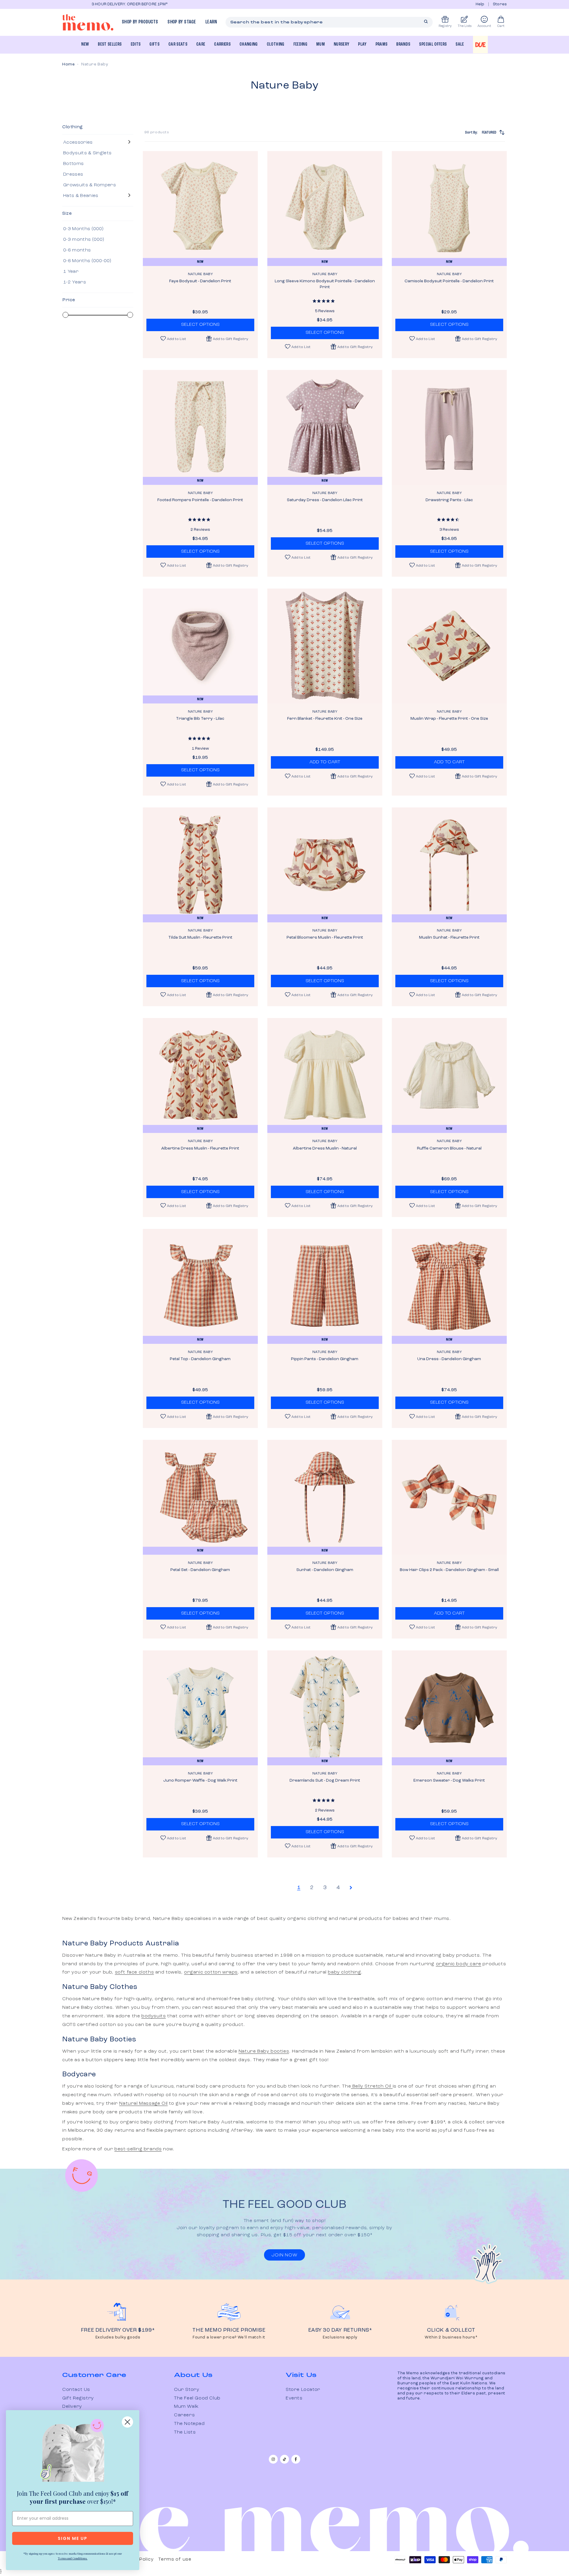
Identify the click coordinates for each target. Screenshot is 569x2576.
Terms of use (175, 2559)
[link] (73, 2452)
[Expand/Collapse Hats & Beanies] (129, 196)
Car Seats (178, 44)
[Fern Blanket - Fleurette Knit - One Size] (325, 646)
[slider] (65, 315)
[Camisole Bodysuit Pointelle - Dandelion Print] (449, 209)
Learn (211, 22)
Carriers (222, 44)
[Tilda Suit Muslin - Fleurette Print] (200, 865)
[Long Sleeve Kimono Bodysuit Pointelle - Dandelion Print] (325, 209)
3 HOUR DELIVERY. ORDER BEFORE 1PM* (100, 4)
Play (362, 44)
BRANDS (403, 44)
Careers (184, 2415)
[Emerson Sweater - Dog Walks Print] (449, 1708)
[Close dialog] (127, 2422)
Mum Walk (186, 2407)
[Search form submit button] (426, 22)
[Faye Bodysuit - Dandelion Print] (200, 209)
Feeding (300, 44)
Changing (249, 44)
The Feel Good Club (197, 2398)
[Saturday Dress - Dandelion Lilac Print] (325, 427)
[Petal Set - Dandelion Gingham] (200, 1497)
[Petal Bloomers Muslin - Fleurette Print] (325, 865)
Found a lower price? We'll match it (229, 2337)
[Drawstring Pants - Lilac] (449, 427)
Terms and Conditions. (73, 2558)
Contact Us (76, 2390)
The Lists (185, 2432)
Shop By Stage (182, 22)
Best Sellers (110, 44)
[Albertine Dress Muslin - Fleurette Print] (200, 1075)
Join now (284, 2255)
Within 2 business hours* (451, 2337)
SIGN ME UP (73, 2538)
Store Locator (303, 2390)
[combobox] (329, 22)
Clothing (276, 44)
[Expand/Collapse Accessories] (129, 142)
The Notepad (189, 2424)
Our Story (187, 2390)
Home (68, 64)
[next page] (351, 1888)
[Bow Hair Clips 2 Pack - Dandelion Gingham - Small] (449, 1497)
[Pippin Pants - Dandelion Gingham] (325, 1286)
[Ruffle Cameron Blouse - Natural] (449, 1075)
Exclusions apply (340, 2337)
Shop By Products (140, 22)
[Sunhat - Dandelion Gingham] (325, 1497)
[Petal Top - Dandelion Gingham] (200, 1286)
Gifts (154, 44)
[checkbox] (97, 142)
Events (294, 2398)
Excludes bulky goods (118, 2337)
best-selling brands (138, 2149)
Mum (321, 44)
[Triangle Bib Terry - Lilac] (200, 646)
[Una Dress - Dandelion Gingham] (449, 1286)
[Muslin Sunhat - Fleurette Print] (449, 865)
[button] (227, 339)
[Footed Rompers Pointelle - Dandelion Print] (200, 427)
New (85, 44)
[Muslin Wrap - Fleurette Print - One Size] (449, 646)
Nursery (341, 44)
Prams (382, 44)
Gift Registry (78, 2398)
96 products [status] (157, 132)
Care (201, 44)
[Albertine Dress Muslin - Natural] (325, 1075)
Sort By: (481, 132)
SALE (460, 44)
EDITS (136, 44)
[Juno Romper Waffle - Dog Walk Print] (200, 1708)
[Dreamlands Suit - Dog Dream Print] (325, 1708)
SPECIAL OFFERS (433, 44)
